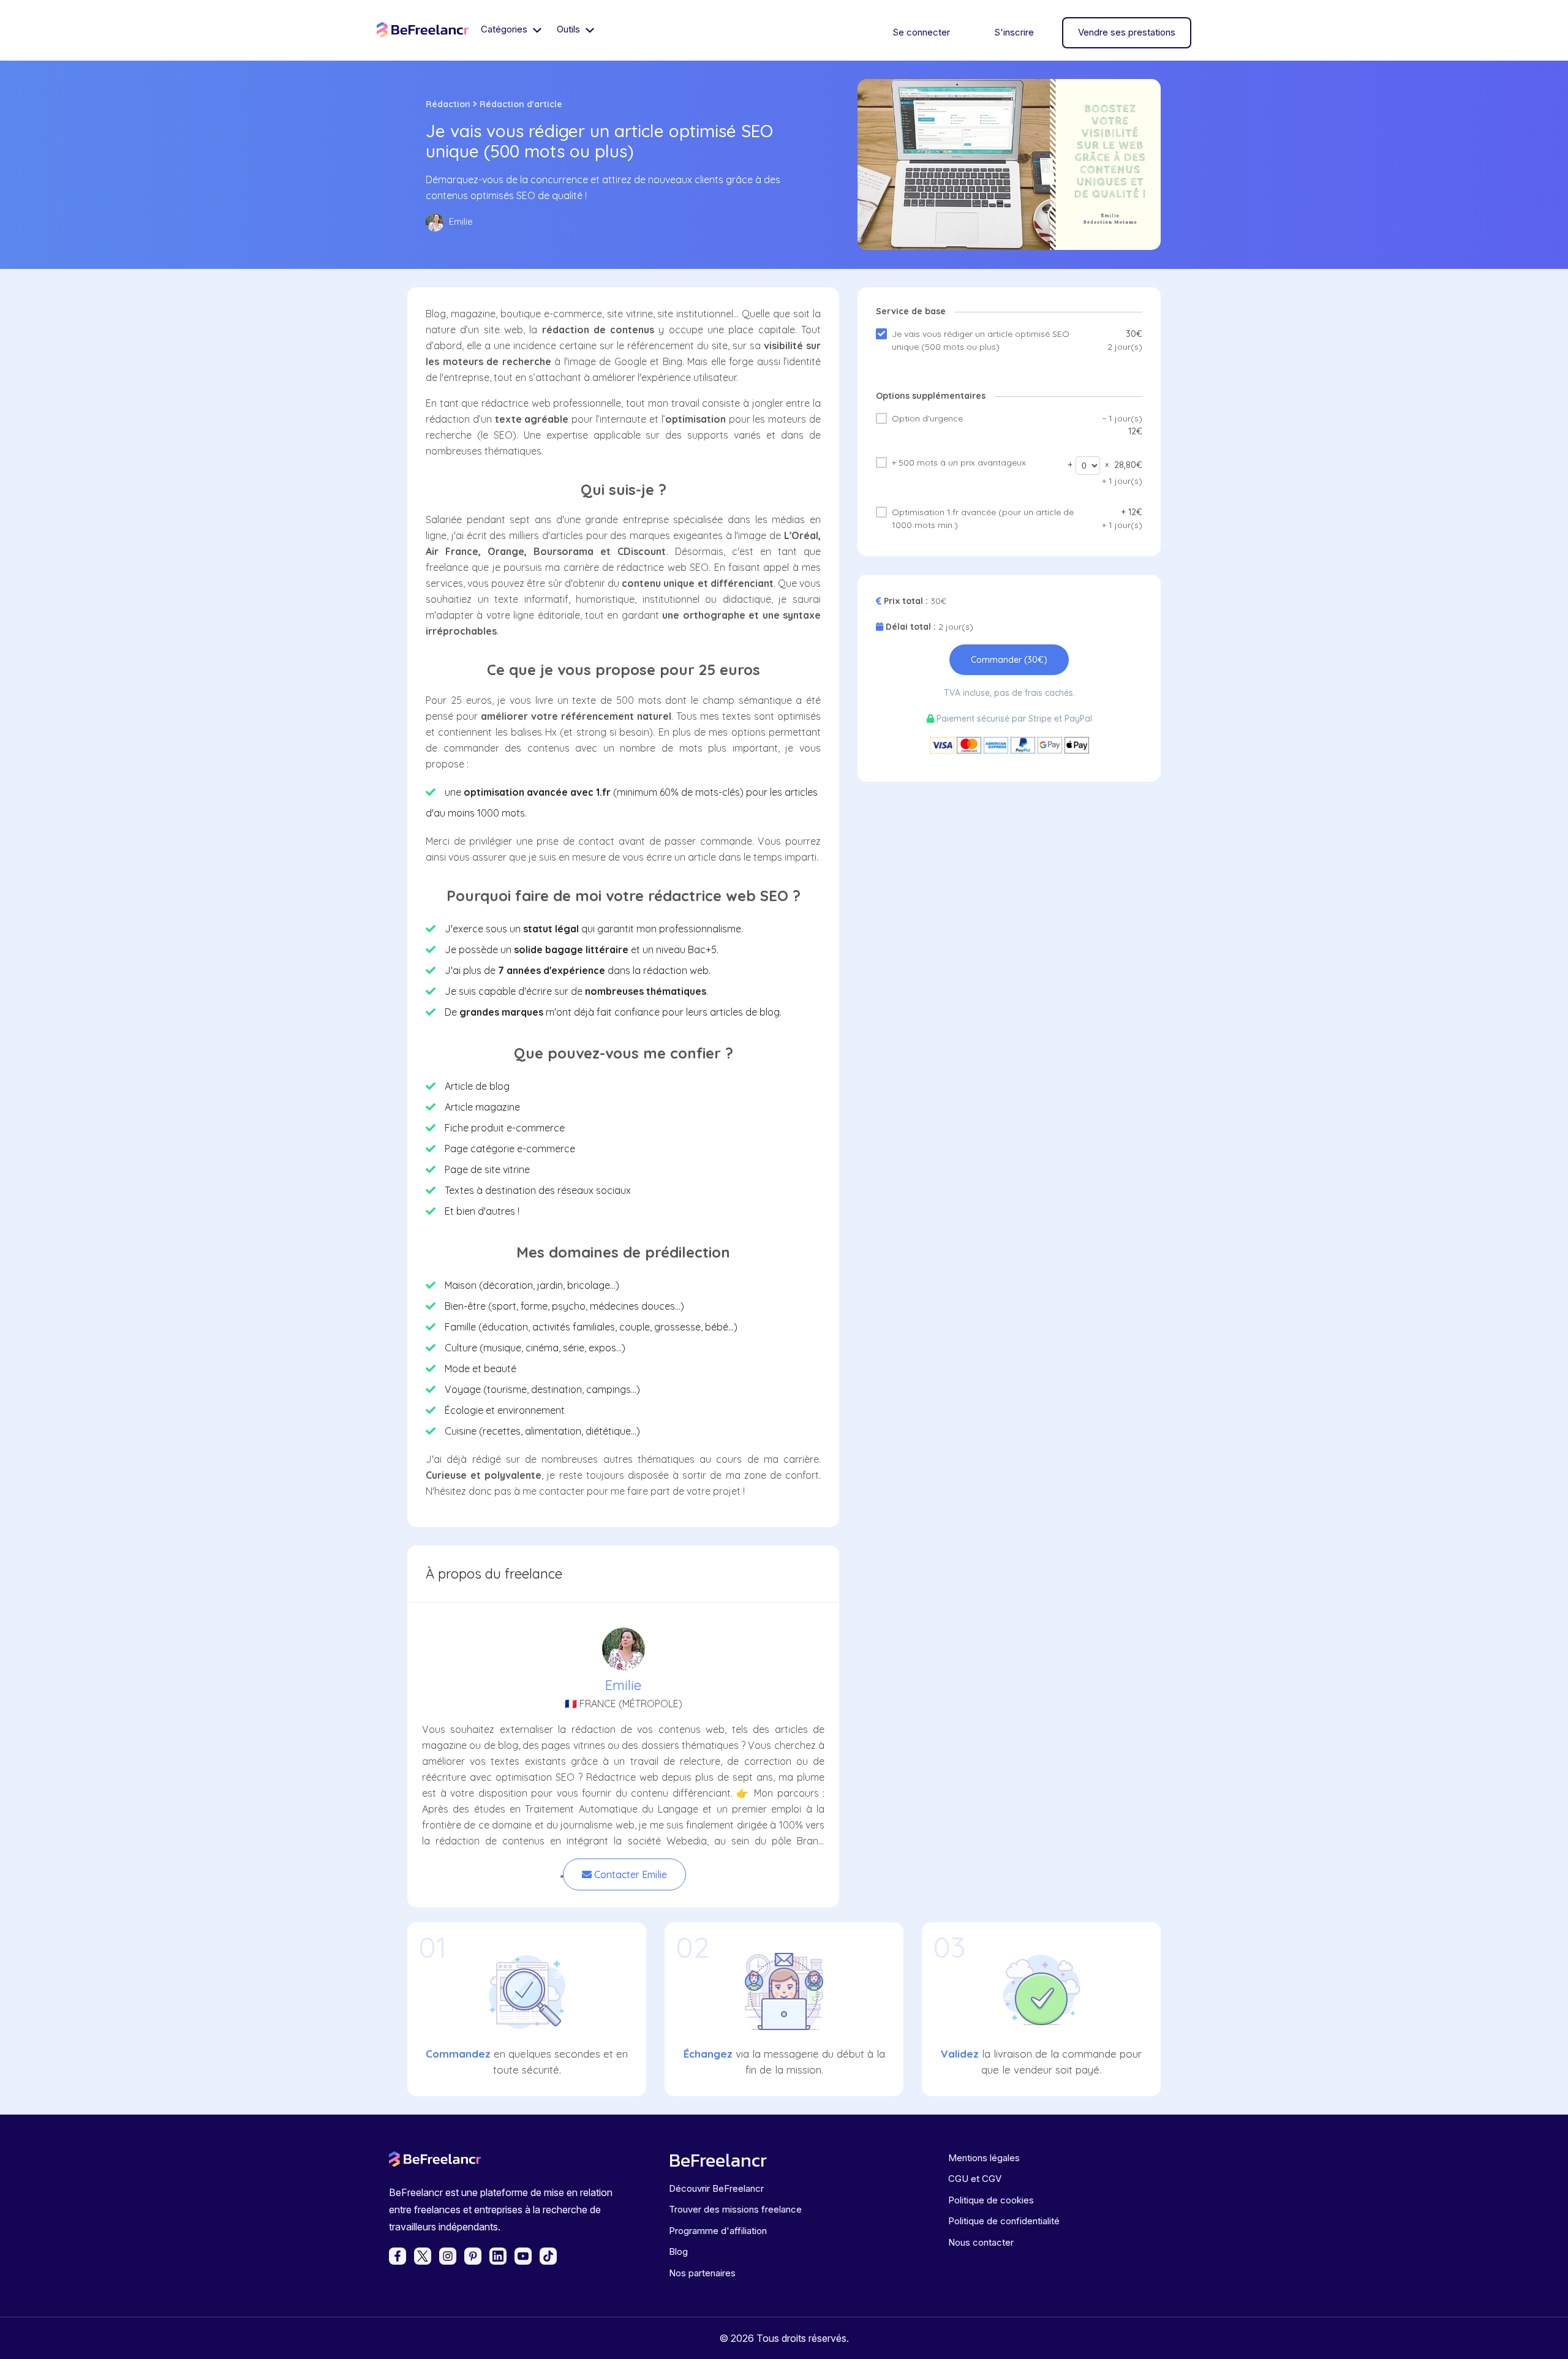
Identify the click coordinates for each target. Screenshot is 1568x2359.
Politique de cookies (991, 2200)
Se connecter (921, 32)
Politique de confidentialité (1004, 2221)
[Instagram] (448, 2256)
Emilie (623, 1685)
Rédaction (448, 104)
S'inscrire (1014, 32)
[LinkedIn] (498, 2256)
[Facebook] (398, 2256)
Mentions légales (984, 2158)
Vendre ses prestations (1127, 32)
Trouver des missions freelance (735, 2209)
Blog (678, 2251)
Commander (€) (1009, 660)
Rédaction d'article (521, 104)
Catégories (505, 29)
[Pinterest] (473, 2256)
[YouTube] (523, 2256)
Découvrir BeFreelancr (716, 2188)
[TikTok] (548, 2256)
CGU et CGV (975, 2179)
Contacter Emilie (629, 1874)
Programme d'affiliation (718, 2231)
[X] (423, 2256)
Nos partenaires (702, 2273)
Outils (570, 29)
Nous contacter (981, 2242)
